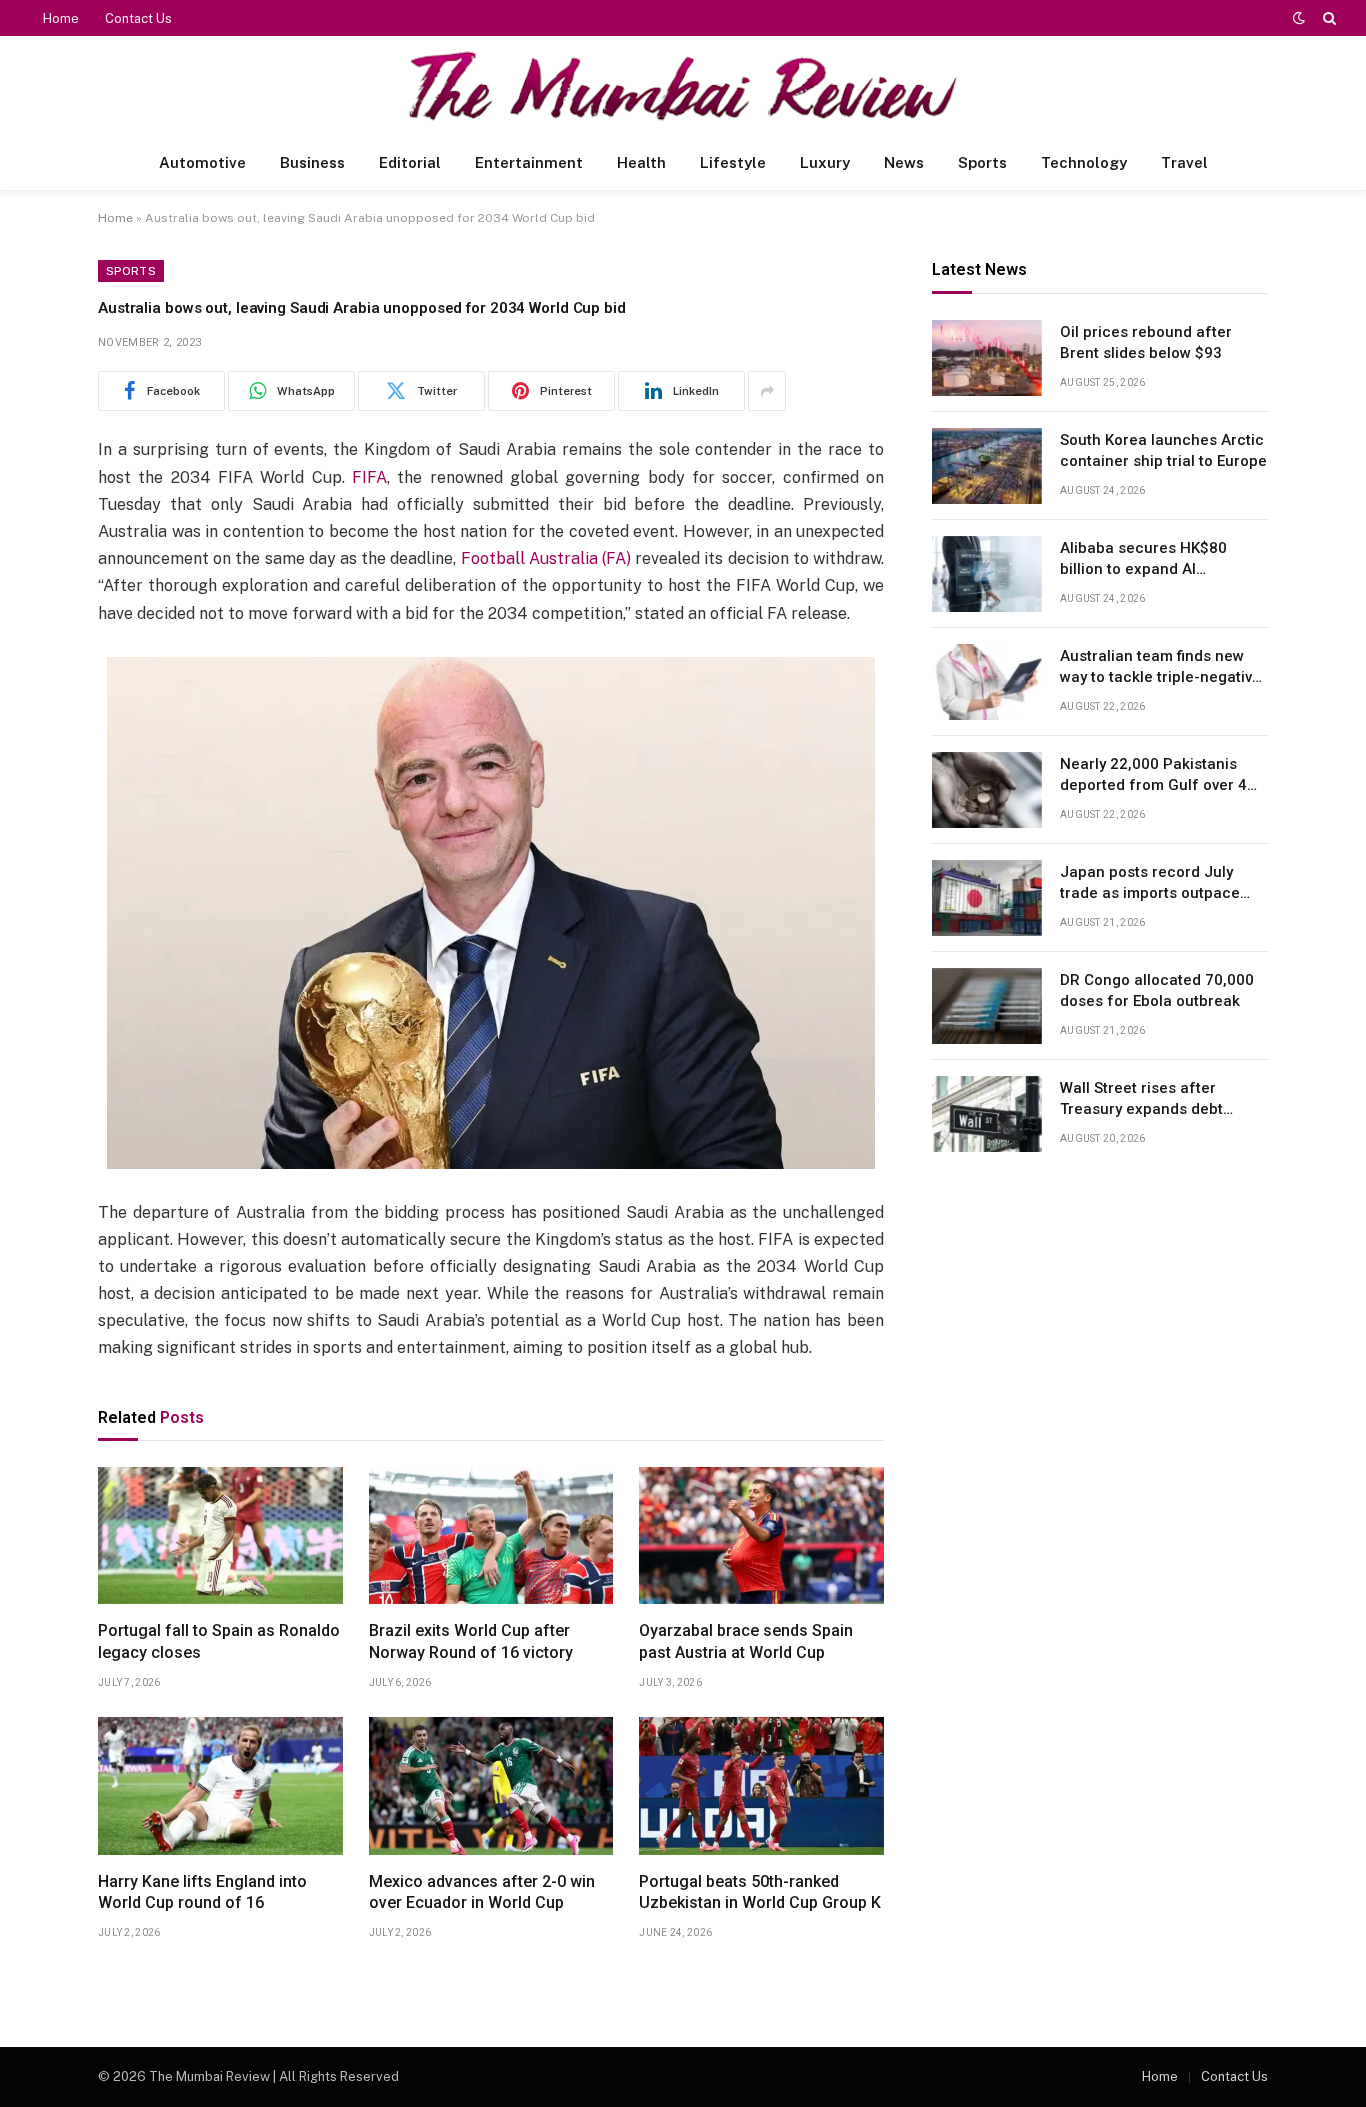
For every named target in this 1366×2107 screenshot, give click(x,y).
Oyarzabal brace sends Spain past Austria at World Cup (746, 1641)
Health (641, 162)
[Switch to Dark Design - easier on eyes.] (1299, 18)
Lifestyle (733, 162)
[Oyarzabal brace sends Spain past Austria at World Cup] (761, 1536)
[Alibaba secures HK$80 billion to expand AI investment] (987, 574)
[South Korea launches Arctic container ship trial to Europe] (987, 466)
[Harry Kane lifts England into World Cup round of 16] (220, 1786)
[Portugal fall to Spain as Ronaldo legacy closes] (220, 1536)
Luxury (825, 162)
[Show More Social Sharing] (767, 391)
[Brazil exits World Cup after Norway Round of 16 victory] (491, 1536)
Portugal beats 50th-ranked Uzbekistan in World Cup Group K (760, 1892)
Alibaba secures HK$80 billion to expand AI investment (1143, 560)
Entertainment (529, 162)
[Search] (1327, 18)
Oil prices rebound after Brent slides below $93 (1146, 342)
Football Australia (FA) (546, 558)
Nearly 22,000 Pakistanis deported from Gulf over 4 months (1153, 776)
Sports (982, 162)
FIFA (369, 477)
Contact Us (138, 18)
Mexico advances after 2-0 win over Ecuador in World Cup (482, 1892)
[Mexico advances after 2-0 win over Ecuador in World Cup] (491, 1786)
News (904, 162)
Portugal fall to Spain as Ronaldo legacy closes (219, 1641)
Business (312, 162)
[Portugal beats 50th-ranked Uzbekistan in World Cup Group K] (761, 1786)
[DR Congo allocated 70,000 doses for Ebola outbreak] (987, 1006)
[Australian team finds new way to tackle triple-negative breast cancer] (987, 682)
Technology (1084, 162)
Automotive (202, 162)
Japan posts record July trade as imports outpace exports (1150, 884)
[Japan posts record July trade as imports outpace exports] (987, 898)
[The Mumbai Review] (683, 86)
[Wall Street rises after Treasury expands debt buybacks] (987, 1114)
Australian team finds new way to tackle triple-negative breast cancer (1160, 668)
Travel (1184, 162)
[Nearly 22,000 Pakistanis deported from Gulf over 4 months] (987, 790)
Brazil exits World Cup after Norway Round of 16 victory (471, 1641)
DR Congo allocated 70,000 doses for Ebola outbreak (1157, 990)
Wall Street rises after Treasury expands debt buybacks (1141, 1100)
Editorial (410, 162)
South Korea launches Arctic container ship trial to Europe (1163, 450)
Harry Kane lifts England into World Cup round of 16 (202, 1892)
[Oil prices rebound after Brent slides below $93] (987, 358)
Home (61, 18)
